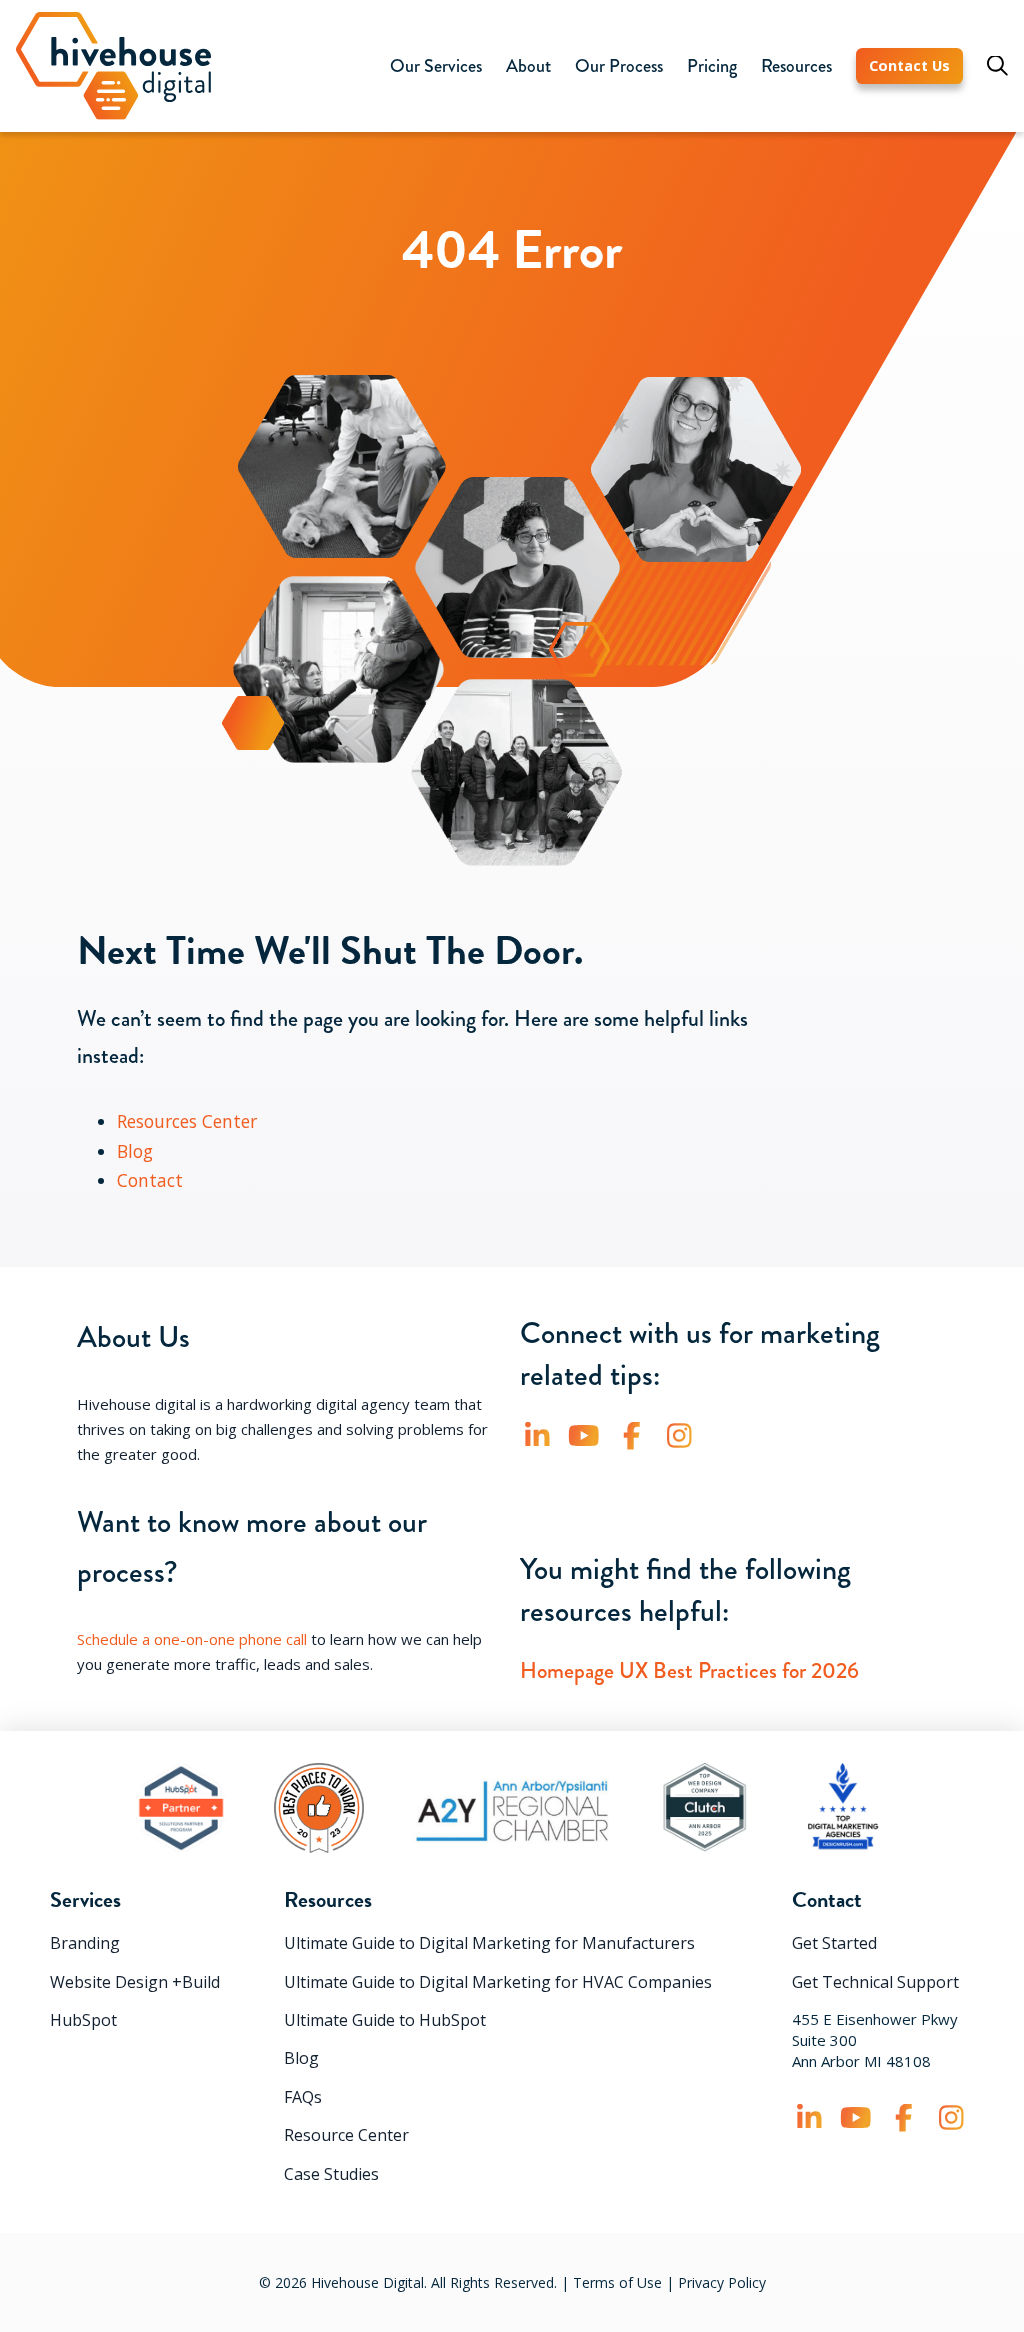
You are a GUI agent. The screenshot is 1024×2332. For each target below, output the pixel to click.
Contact (150, 1180)
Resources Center (187, 1121)
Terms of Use (617, 2282)
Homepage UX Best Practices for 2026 (689, 1670)
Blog (135, 1151)
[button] (436, 66)
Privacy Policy (722, 2282)
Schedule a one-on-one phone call (192, 1639)
